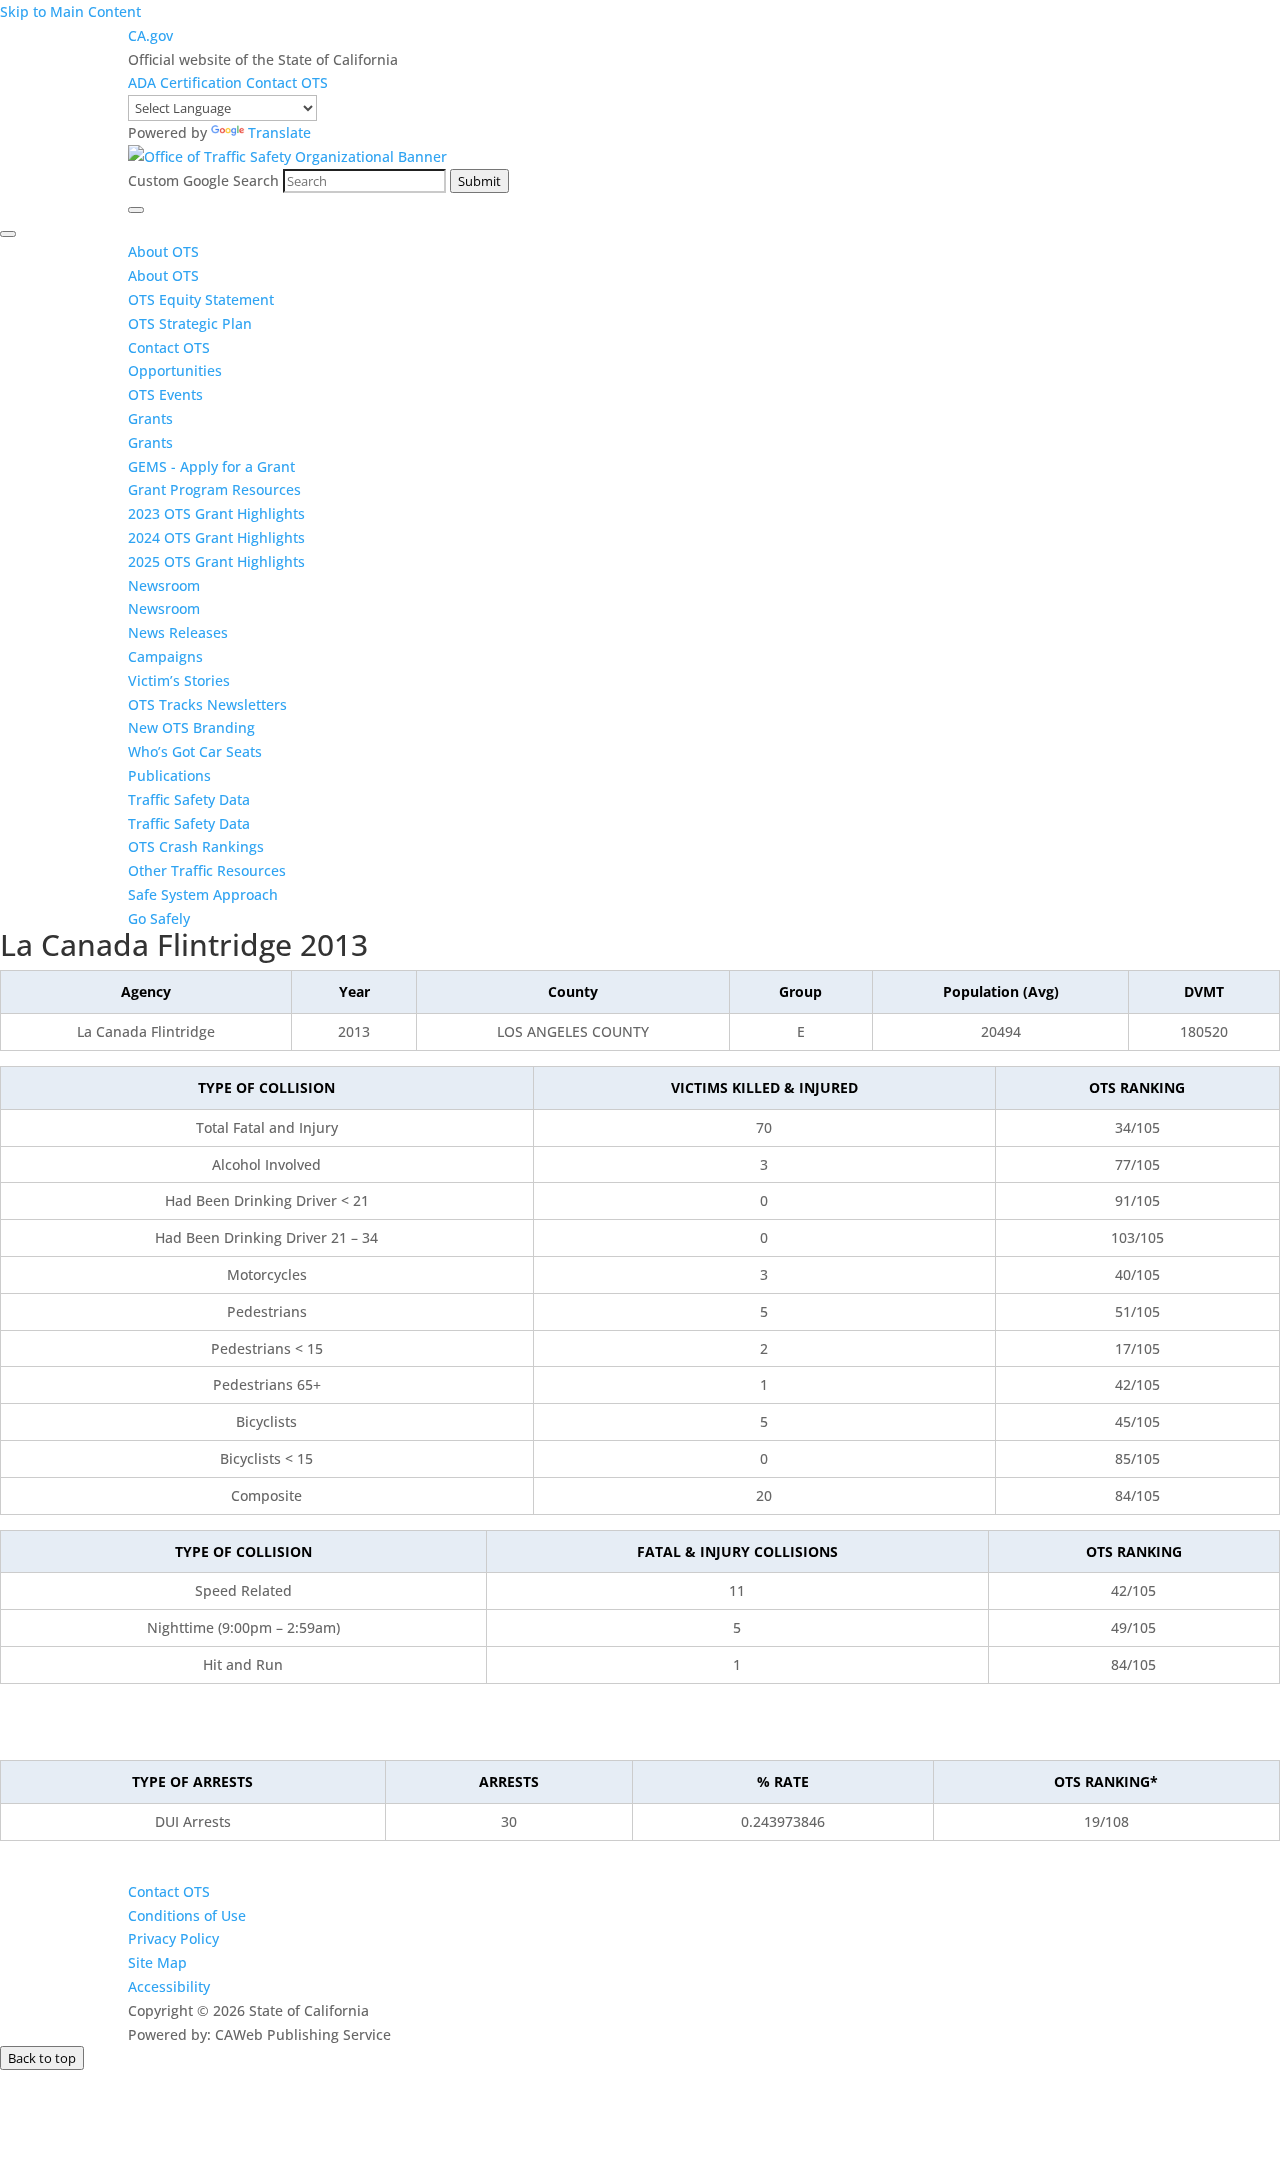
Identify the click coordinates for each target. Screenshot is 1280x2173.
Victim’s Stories (179, 680)
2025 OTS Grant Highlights (216, 561)
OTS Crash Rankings (196, 846)
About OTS (163, 251)
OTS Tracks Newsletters (207, 704)
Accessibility (169, 1986)
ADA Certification (187, 82)
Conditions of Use (187, 1915)
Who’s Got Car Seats (195, 751)
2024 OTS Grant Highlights (216, 537)
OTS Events (165, 394)
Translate (279, 132)
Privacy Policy (173, 1938)
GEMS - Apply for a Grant (211, 466)
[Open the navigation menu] (136, 210)
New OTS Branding (191, 727)
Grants (150, 418)
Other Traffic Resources (207, 870)
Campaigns (165, 656)
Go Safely (159, 918)
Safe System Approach (203, 894)
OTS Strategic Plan (190, 323)
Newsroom (164, 585)
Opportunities (175, 370)
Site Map (157, 1962)
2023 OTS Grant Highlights (216, 513)
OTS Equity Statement (203, 299)
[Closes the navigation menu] (8, 234)
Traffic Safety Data (189, 799)
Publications (169, 775)
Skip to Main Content (70, 11)
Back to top (42, 2058)
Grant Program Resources (214, 489)
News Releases (178, 632)
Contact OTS (287, 82)
